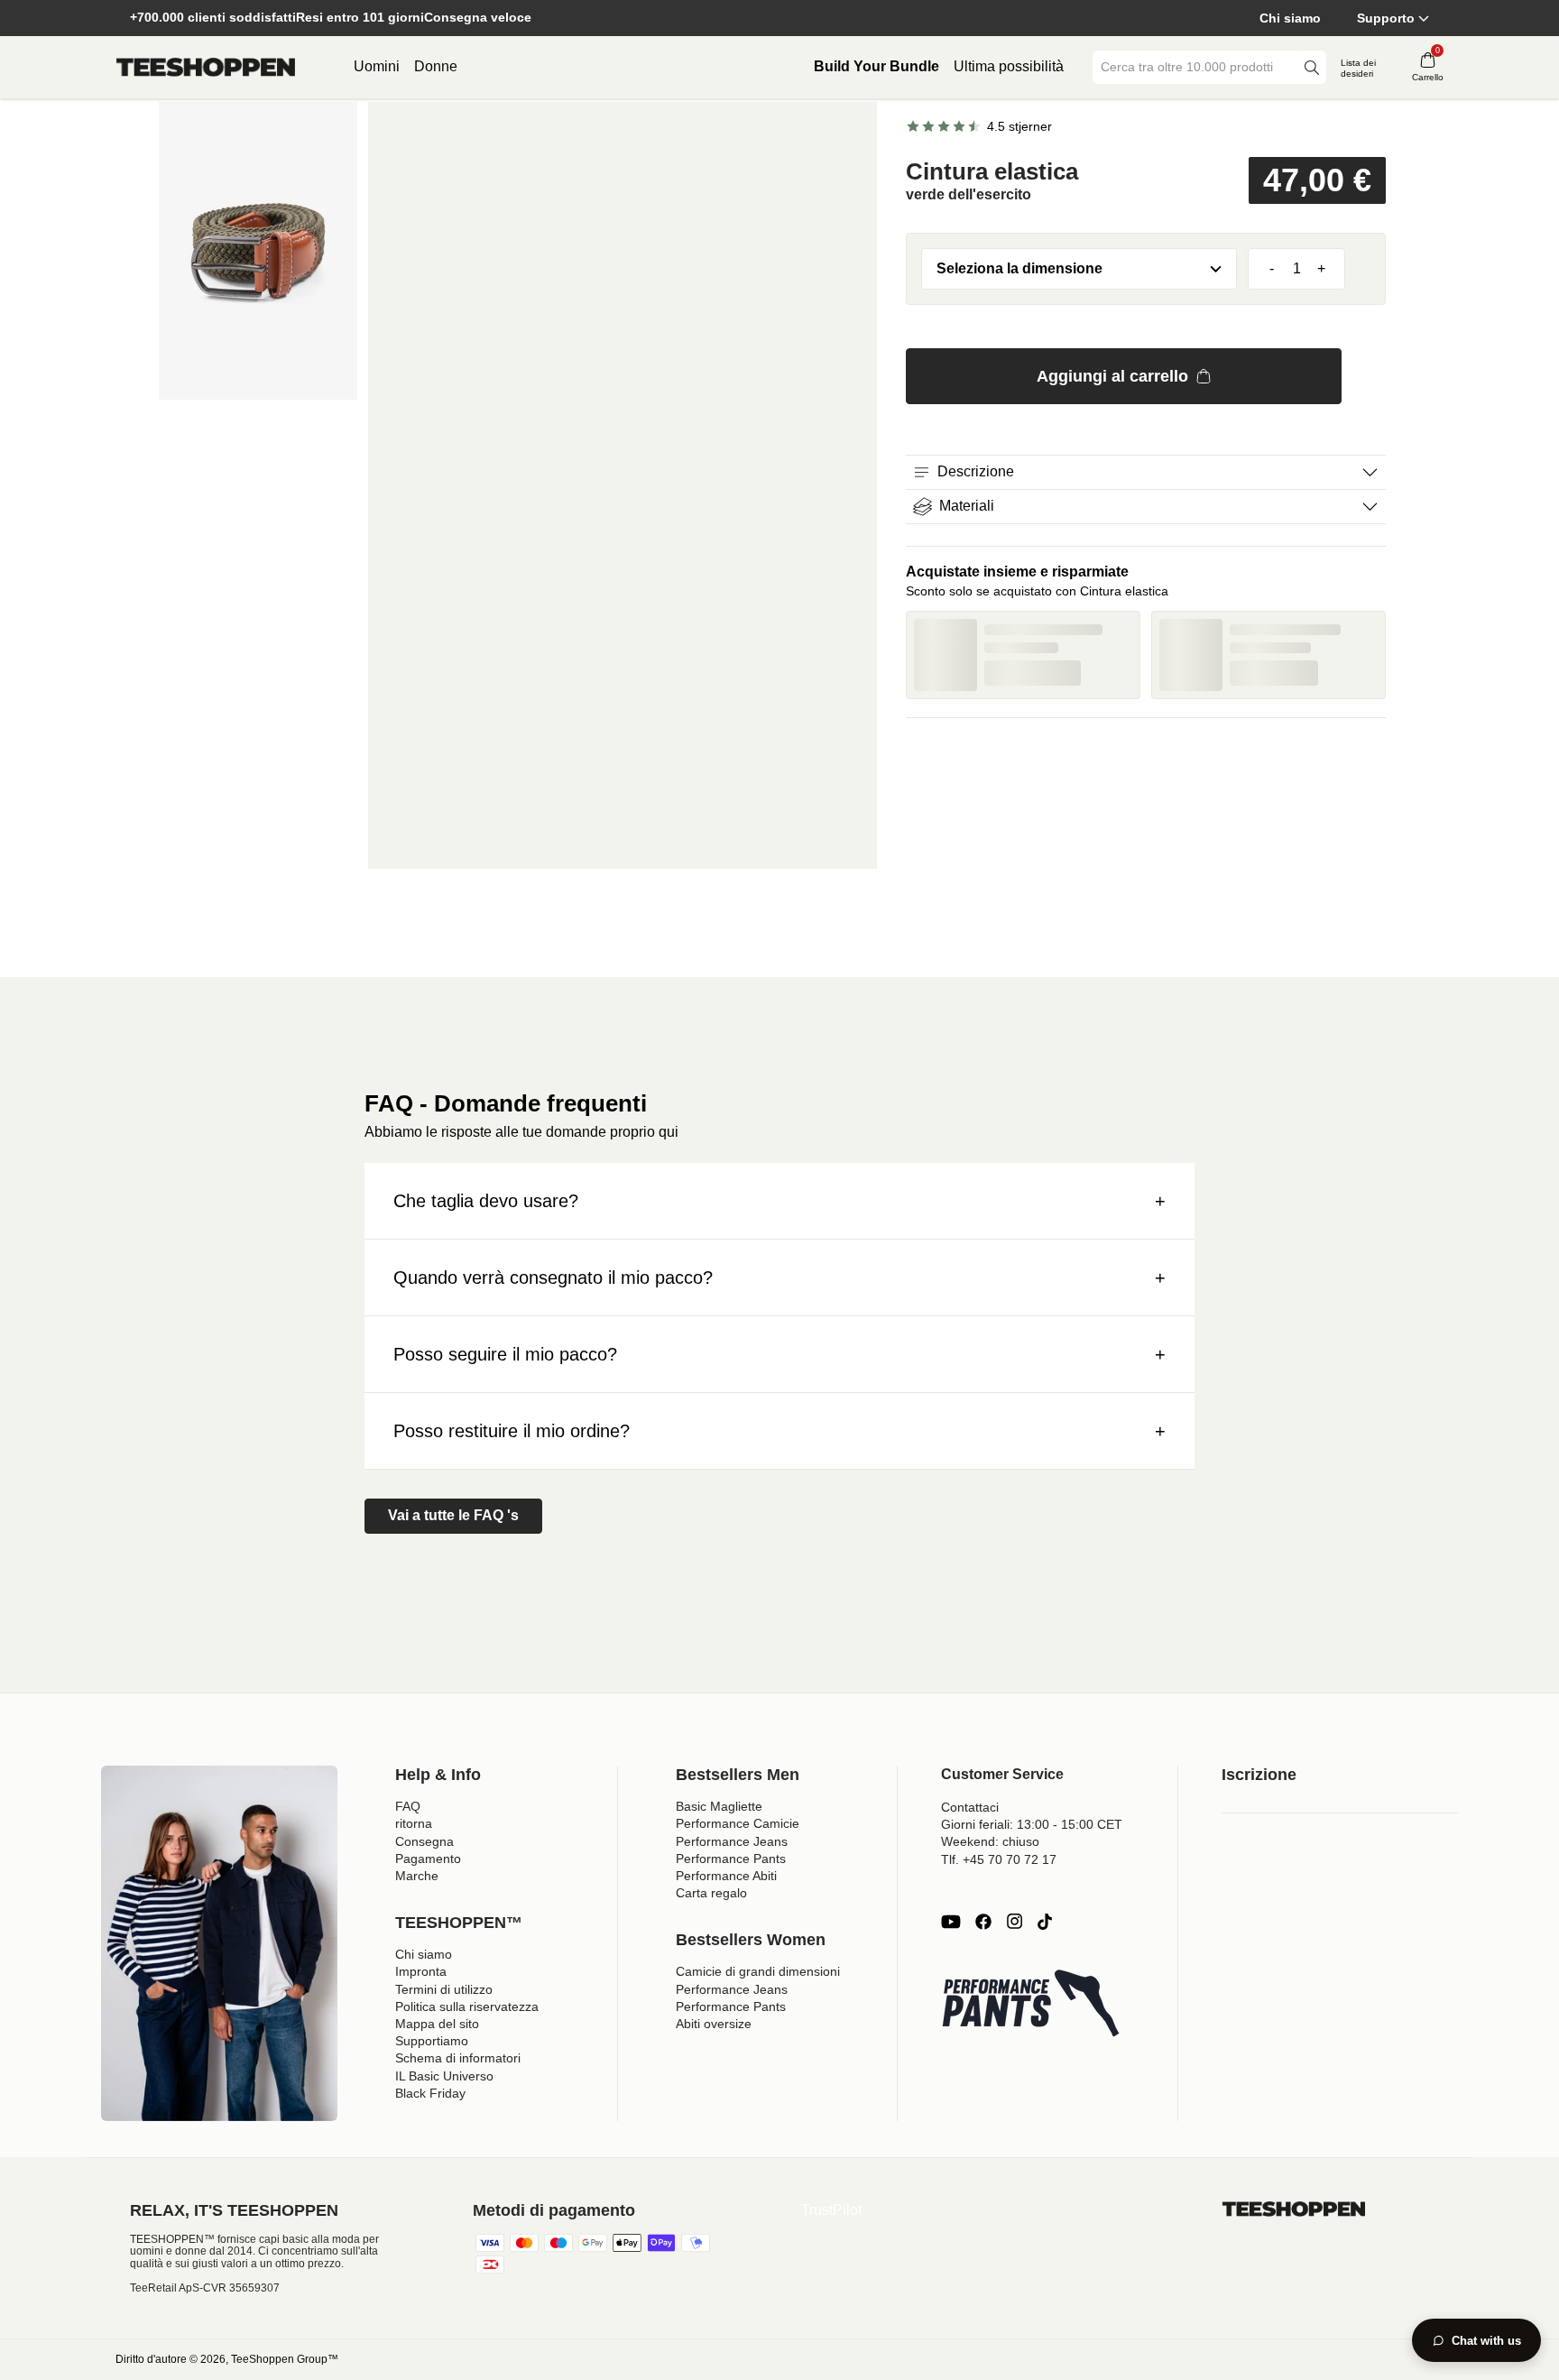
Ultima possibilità (1009, 66)
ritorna (414, 1823)
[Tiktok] (1045, 1922)
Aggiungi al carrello (1112, 376)
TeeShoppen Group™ (285, 2359)
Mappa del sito (437, 2024)
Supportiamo (432, 2041)
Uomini (377, 66)
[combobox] (1196, 67)
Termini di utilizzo (444, 1989)
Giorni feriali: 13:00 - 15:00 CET (1032, 1824)
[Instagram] (1014, 1922)
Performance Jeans (732, 1841)
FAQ (408, 1806)
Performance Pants (731, 1859)
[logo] (206, 68)
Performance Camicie (738, 1823)
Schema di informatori (458, 2058)
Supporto (1386, 18)
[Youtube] (951, 1922)
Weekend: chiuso (990, 1841)
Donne (436, 66)
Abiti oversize (714, 2024)
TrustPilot (831, 2210)
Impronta (421, 1971)
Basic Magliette (719, 1806)
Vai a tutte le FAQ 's (453, 1515)
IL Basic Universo (444, 2076)
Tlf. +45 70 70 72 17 (999, 1859)
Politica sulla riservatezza (467, 2006)
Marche (417, 1876)
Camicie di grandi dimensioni (758, 1971)
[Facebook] (983, 1922)
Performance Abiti (726, 1876)
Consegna (424, 1841)
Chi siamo (1290, 18)
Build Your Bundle (876, 66)
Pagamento (428, 1859)
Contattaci (970, 1807)
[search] (1312, 67)
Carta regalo (711, 1893)
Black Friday (430, 2093)
